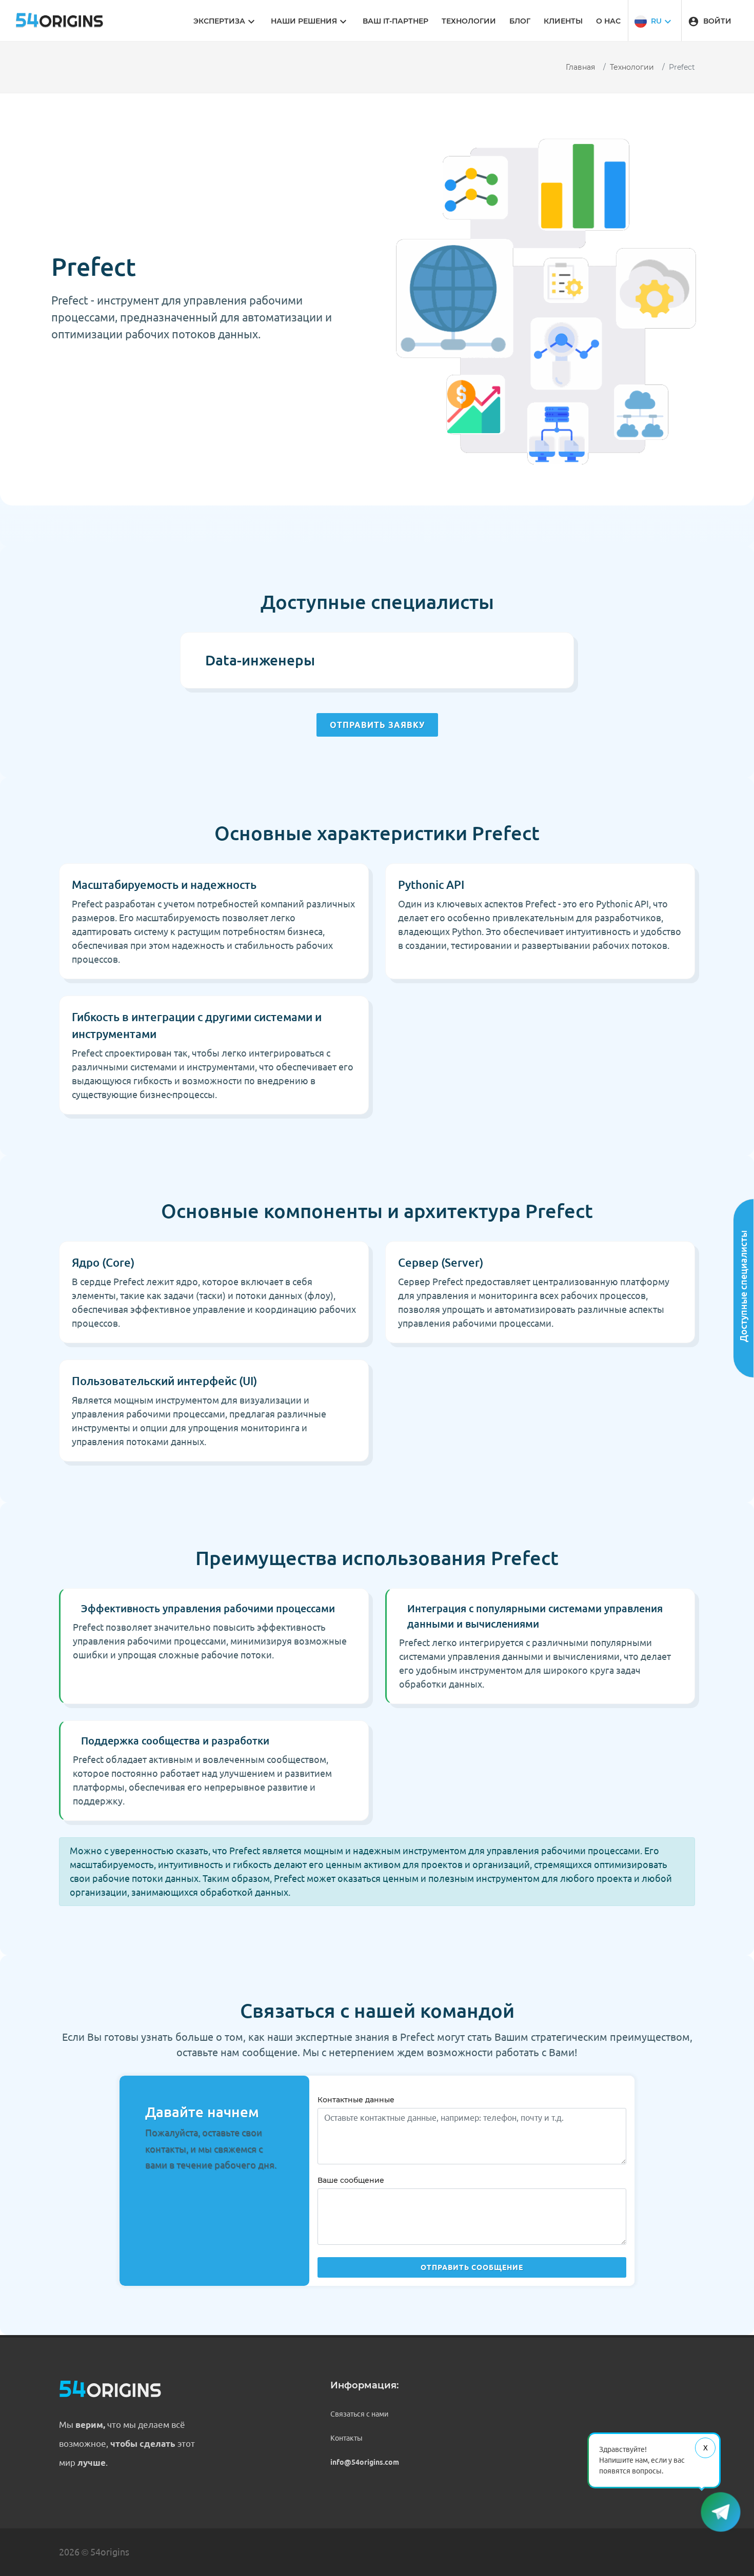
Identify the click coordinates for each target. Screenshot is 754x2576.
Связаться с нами (359, 2414)
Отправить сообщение (472, 2267)
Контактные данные (356, 2100)
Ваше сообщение (351, 2180)
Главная (580, 67)
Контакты (346, 2438)
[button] (654, 21)
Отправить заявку (377, 725)
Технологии (632, 67)
